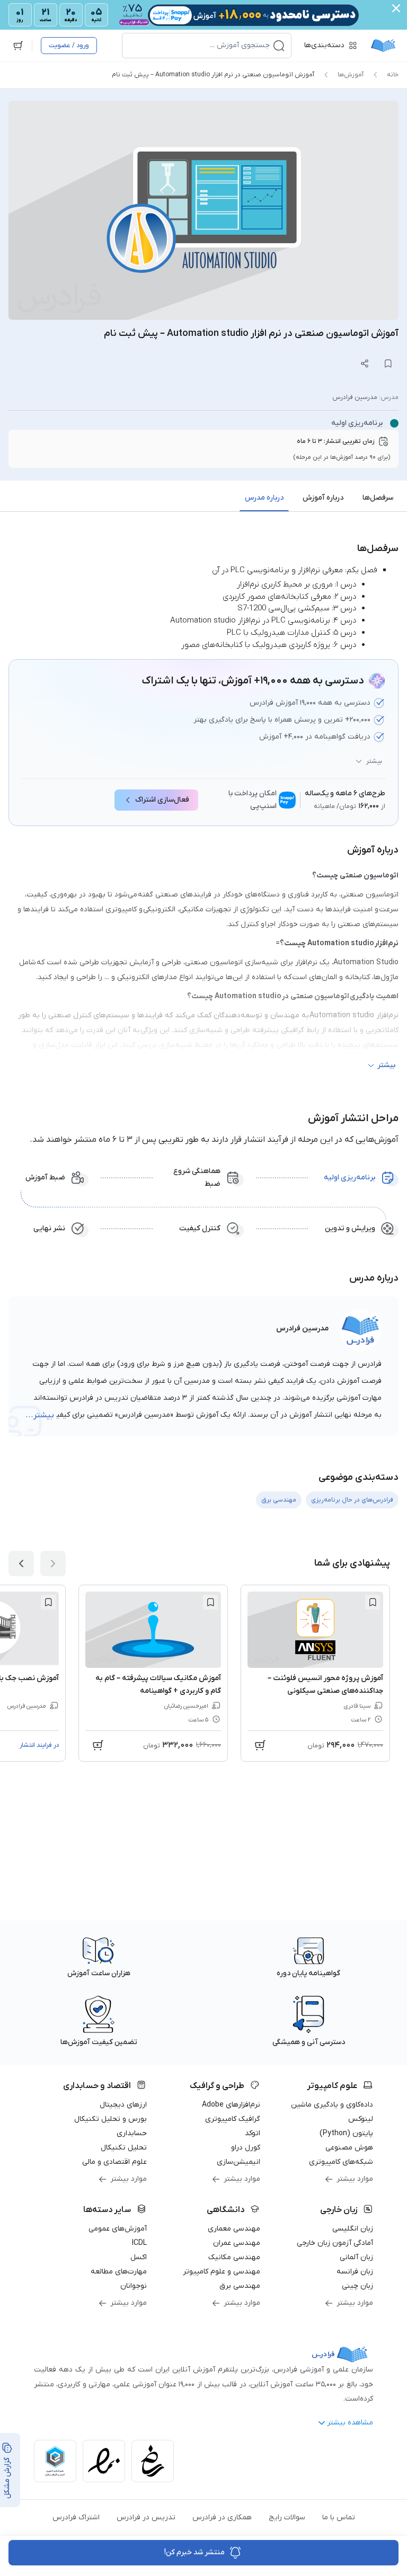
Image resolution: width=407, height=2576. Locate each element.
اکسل (139, 2257)
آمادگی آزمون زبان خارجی (335, 2243)
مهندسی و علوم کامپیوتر (222, 2272)
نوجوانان (134, 2286)
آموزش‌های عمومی (118, 2229)
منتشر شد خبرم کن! (194, 2552)
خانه (393, 75)
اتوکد (253, 2133)
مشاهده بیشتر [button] (350, 2423)
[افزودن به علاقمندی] (373, 1602)
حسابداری (132, 2133)
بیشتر (374, 761)
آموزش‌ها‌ (351, 75)
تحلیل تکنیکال (124, 2148)
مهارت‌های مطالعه (119, 2272)
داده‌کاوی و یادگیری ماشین (332, 2105)
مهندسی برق (240, 2286)
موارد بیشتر (355, 2179)
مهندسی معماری (234, 2229)
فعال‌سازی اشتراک (162, 800)
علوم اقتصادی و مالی (114, 2162)
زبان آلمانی (356, 2257)
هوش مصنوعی (349, 2148)
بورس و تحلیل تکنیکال (110, 2119)
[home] (383, 46)
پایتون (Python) (346, 2133)
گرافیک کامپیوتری (233, 2119)
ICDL (139, 2243)
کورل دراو (246, 2148)
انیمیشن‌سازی (238, 2162)
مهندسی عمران (237, 2243)
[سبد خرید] (18, 46)
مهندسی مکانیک (234, 2257)
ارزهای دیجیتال (123, 2105)
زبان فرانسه (355, 2272)
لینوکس (361, 2119)
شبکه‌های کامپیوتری (341, 2162)
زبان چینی (357, 2286)
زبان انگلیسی (353, 2229)
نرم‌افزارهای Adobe (231, 2105)
